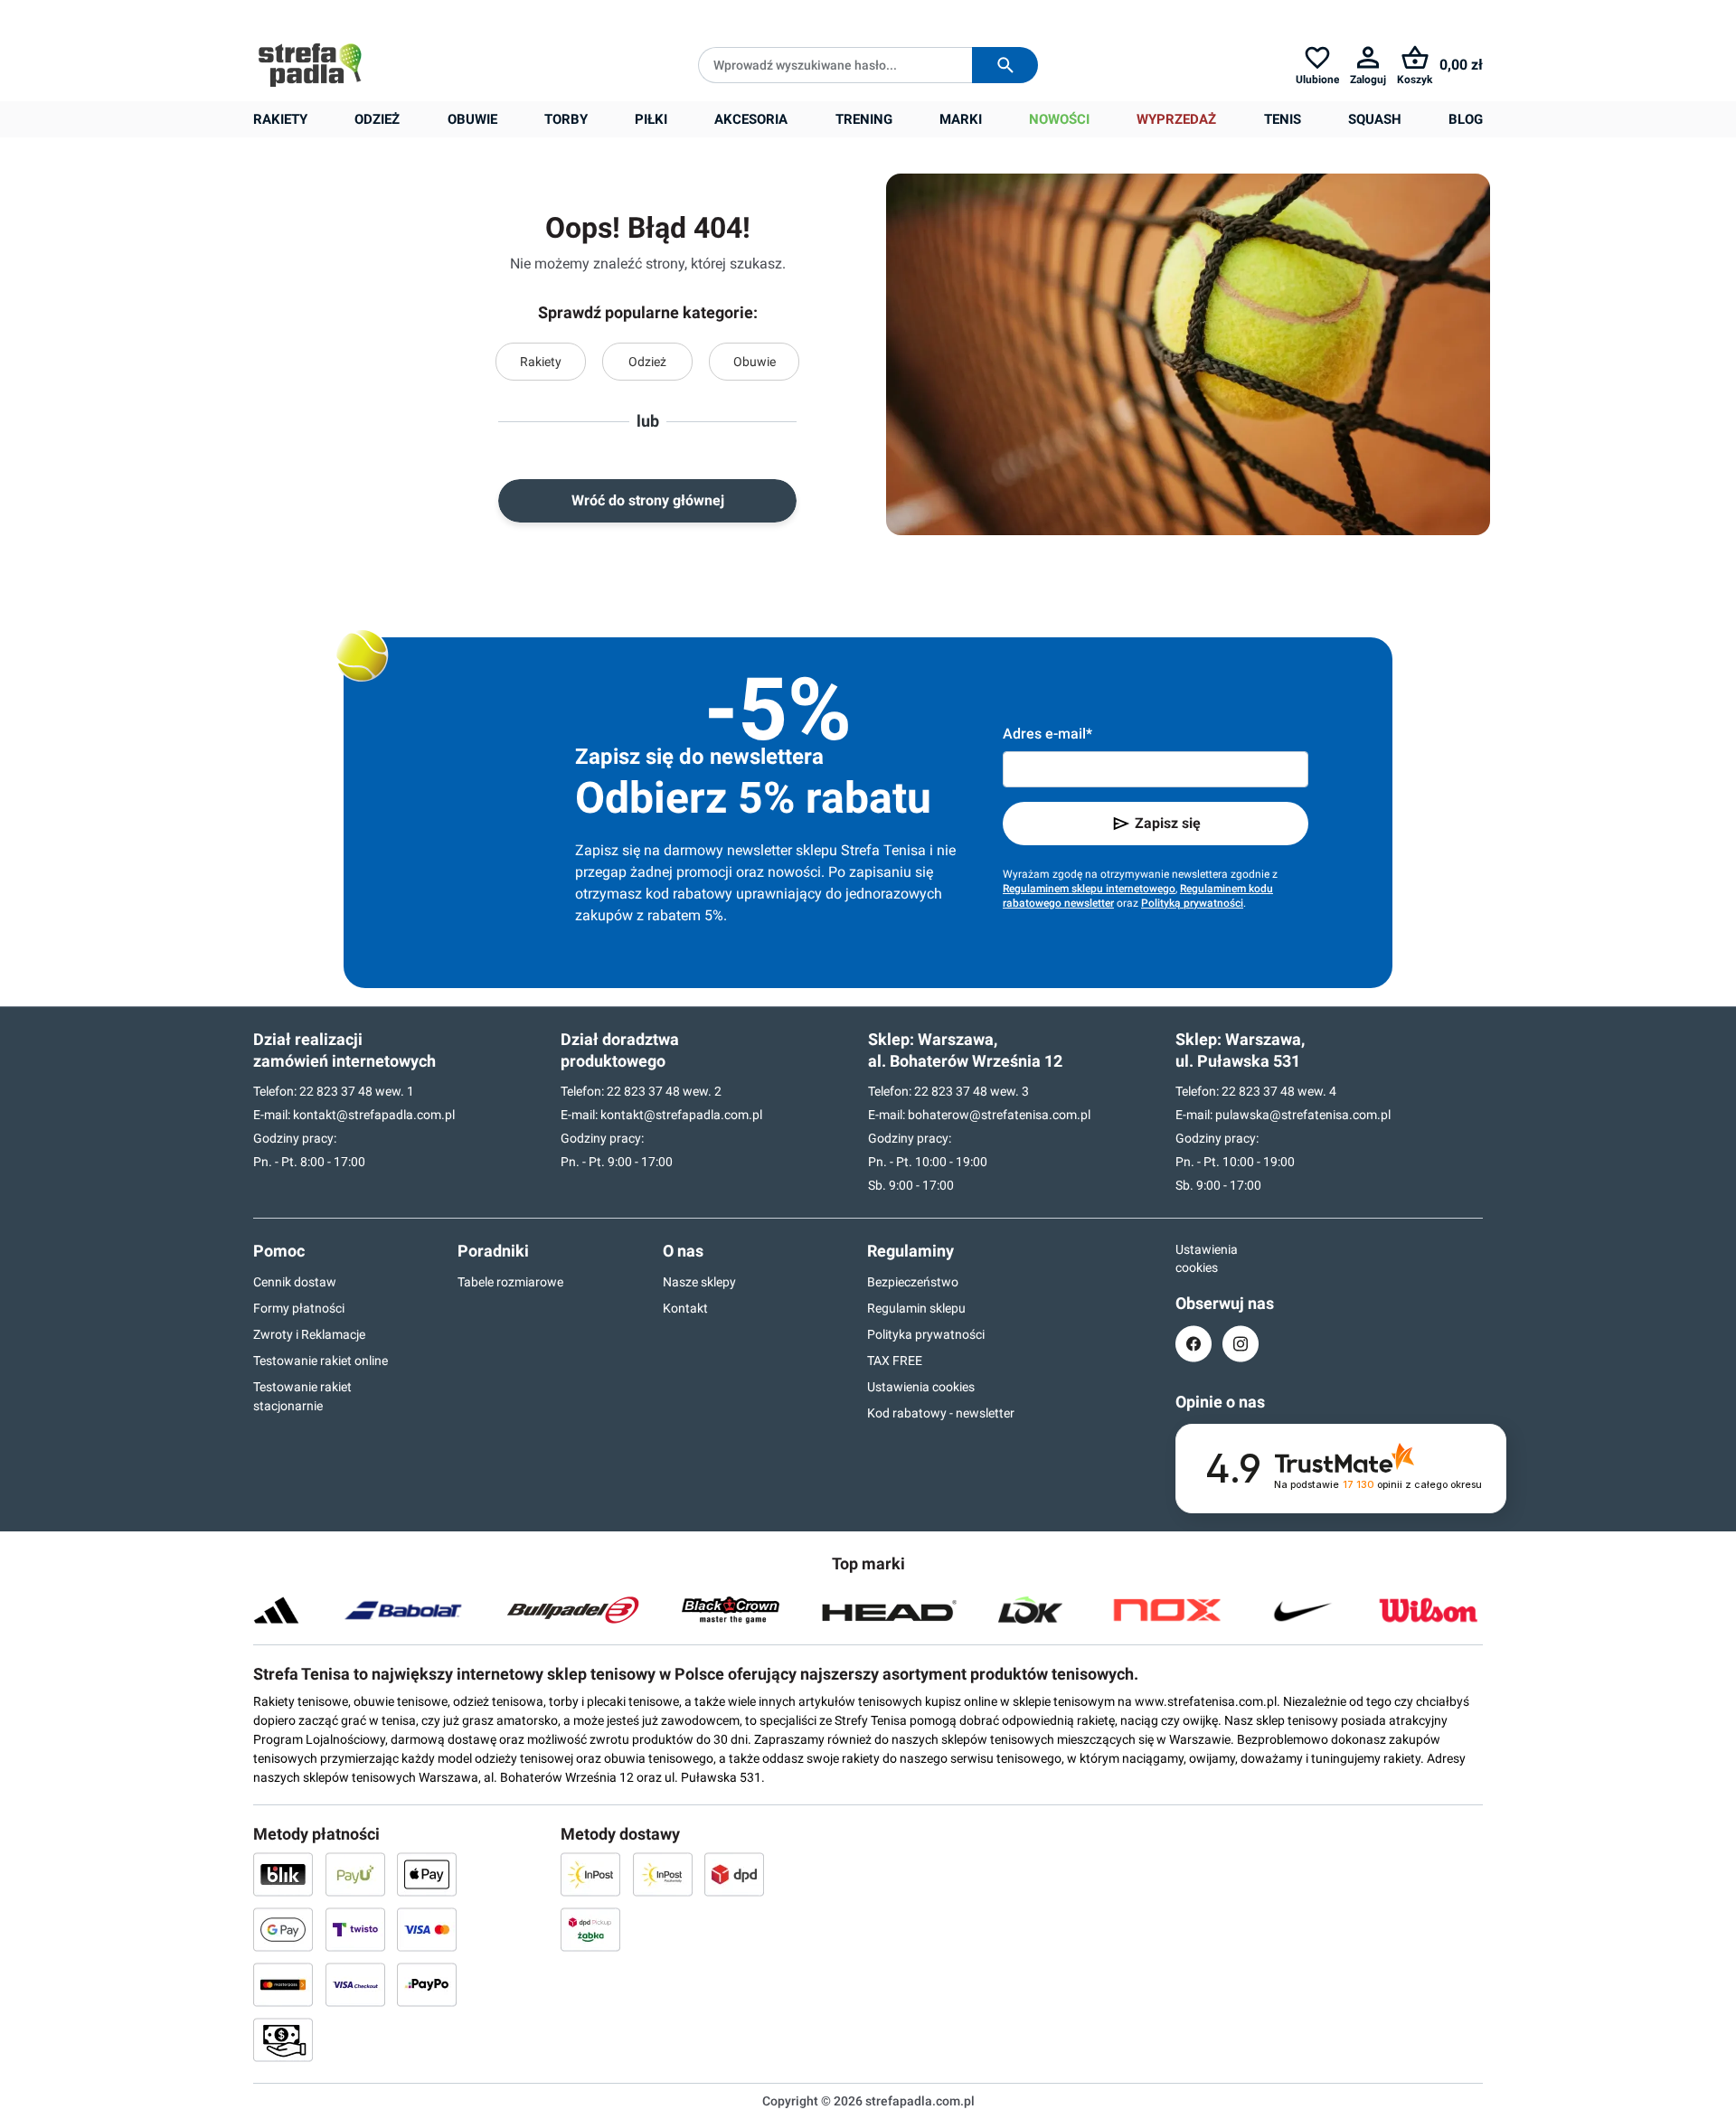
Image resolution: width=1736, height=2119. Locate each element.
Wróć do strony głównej (648, 500)
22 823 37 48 (336, 1091)
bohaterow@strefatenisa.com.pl (999, 1115)
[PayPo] (427, 1984)
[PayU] (355, 1874)
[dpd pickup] (590, 1929)
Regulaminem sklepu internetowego (1089, 889)
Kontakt (685, 1308)
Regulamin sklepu (916, 1308)
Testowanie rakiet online (321, 1361)
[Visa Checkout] (355, 1984)
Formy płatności (299, 1308)
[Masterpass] (283, 1984)
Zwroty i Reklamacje (309, 1334)
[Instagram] (1241, 1344)
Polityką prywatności (1192, 903)
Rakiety (541, 362)
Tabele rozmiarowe (510, 1282)
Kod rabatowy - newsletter (941, 1413)
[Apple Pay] (427, 1874)
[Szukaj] (1005, 65)
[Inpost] (590, 1874)
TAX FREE (895, 1361)
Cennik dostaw (295, 1282)
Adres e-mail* (1047, 734)
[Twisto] (355, 1929)
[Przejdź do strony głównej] (310, 65)
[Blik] (283, 1874)
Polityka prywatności (926, 1334)
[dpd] (734, 1874)
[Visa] (427, 1929)
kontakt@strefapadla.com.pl (374, 1115)
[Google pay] (283, 1929)
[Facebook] (1193, 1344)
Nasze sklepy (699, 1282)
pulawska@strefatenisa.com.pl (1303, 1115)
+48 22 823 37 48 (384, 14)
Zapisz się (1168, 823)
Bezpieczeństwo (913, 1282)
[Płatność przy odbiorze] (283, 2039)
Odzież (647, 362)
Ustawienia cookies (921, 1387)
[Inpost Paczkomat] (663, 1874)
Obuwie (755, 362)
